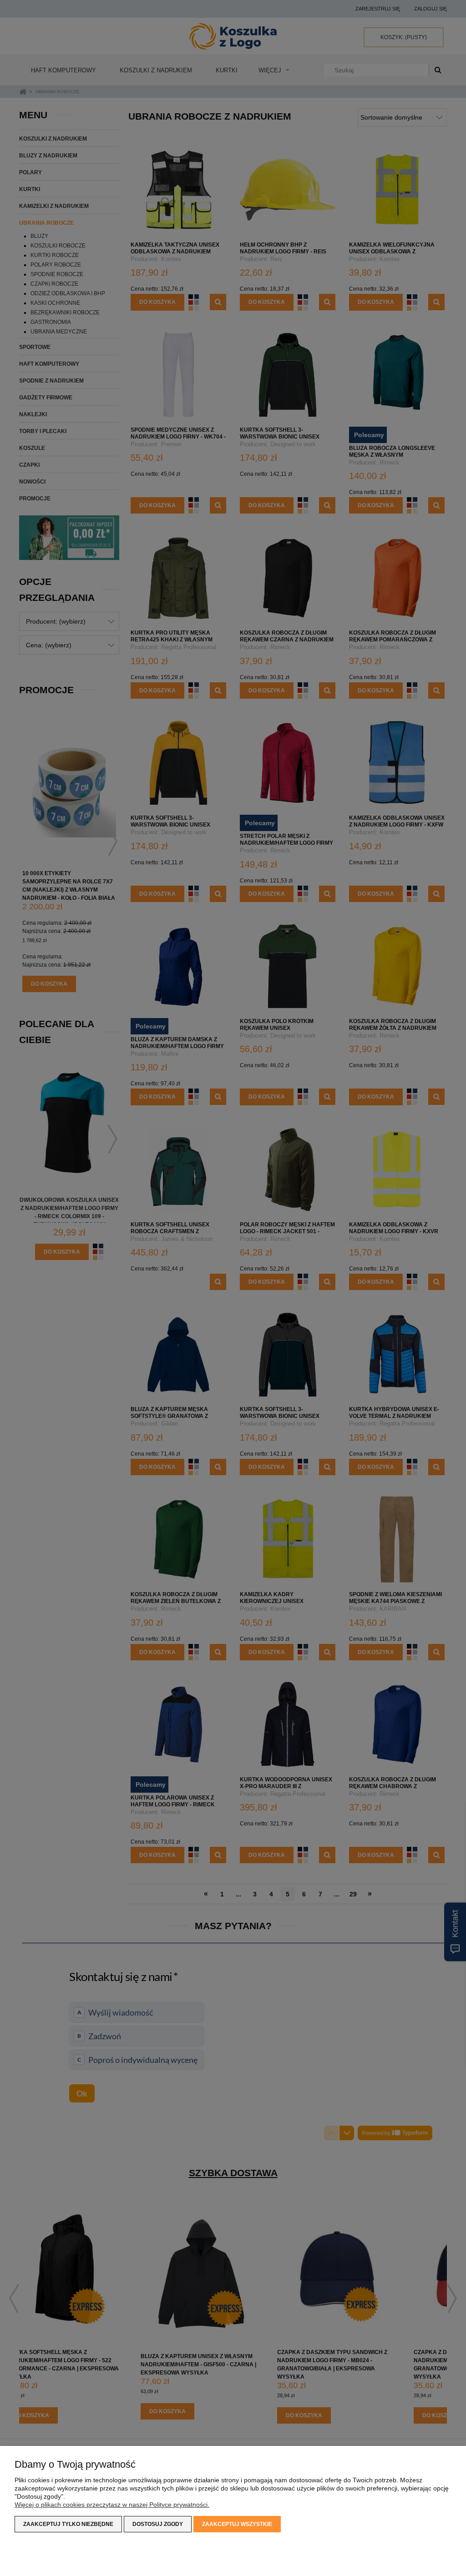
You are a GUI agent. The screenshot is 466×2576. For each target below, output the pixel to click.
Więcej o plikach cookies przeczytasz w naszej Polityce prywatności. (112, 2505)
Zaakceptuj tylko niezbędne (68, 2524)
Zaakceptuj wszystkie (237, 2524)
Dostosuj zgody (158, 2524)
